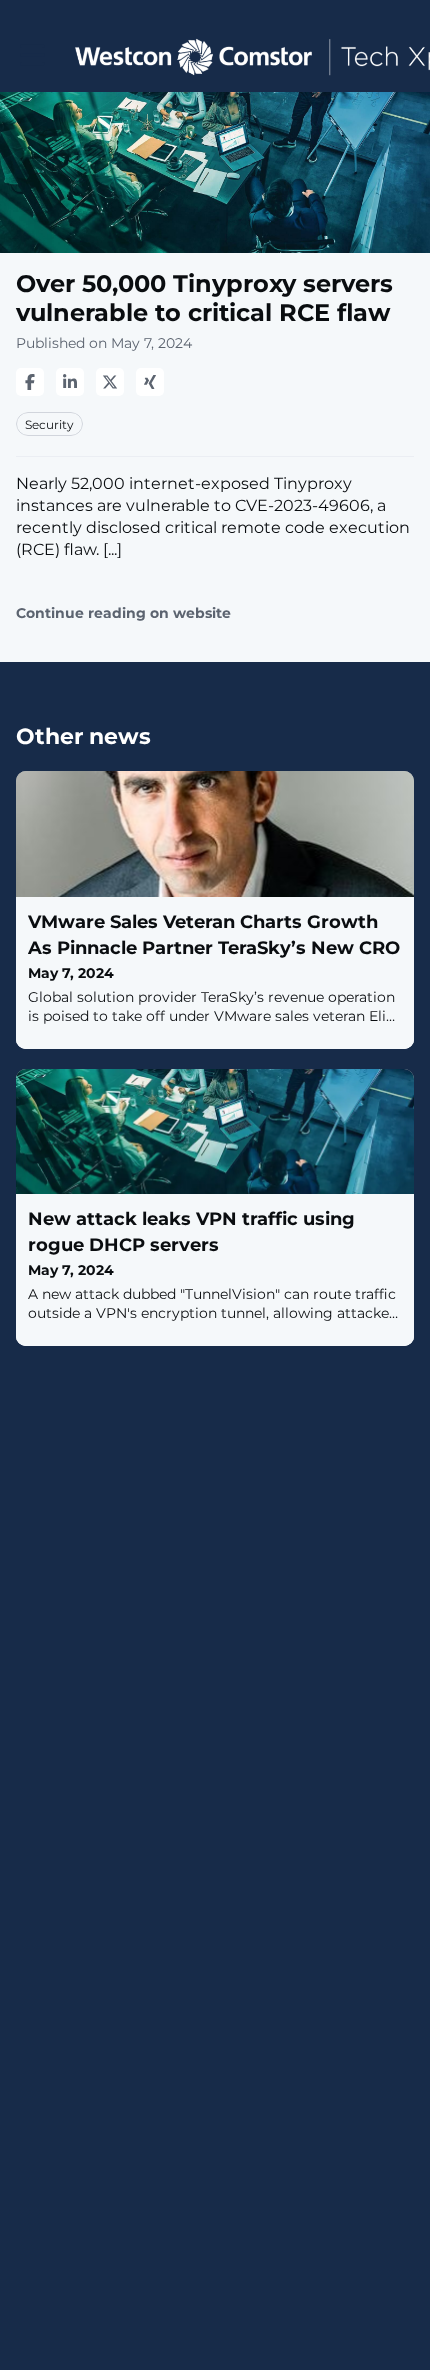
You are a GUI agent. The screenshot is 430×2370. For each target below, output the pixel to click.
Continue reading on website (123, 613)
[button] (32, 55)
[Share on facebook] (30, 382)
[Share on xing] (150, 382)
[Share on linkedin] (70, 382)
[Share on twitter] (110, 382)
